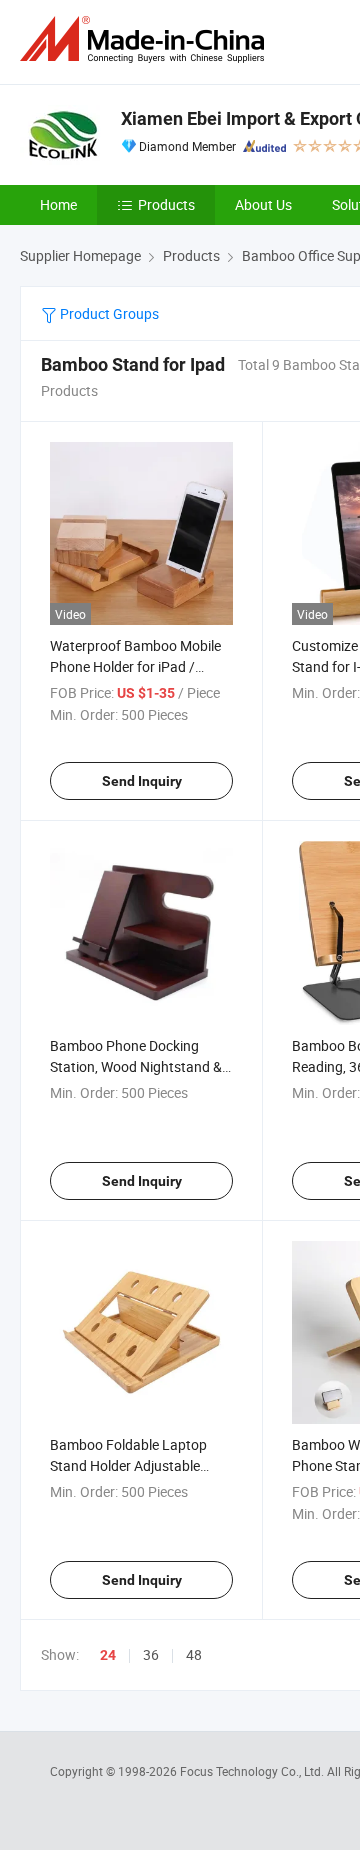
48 (194, 1654)
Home (58, 204)
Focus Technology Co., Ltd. (253, 1771)
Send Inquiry (142, 781)
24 (108, 1655)
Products (166, 204)
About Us (263, 204)
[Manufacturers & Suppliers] (146, 39)
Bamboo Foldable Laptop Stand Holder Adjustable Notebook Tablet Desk (128, 1465)
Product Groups (108, 313)
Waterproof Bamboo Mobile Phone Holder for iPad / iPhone (135, 666)
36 (151, 1654)
